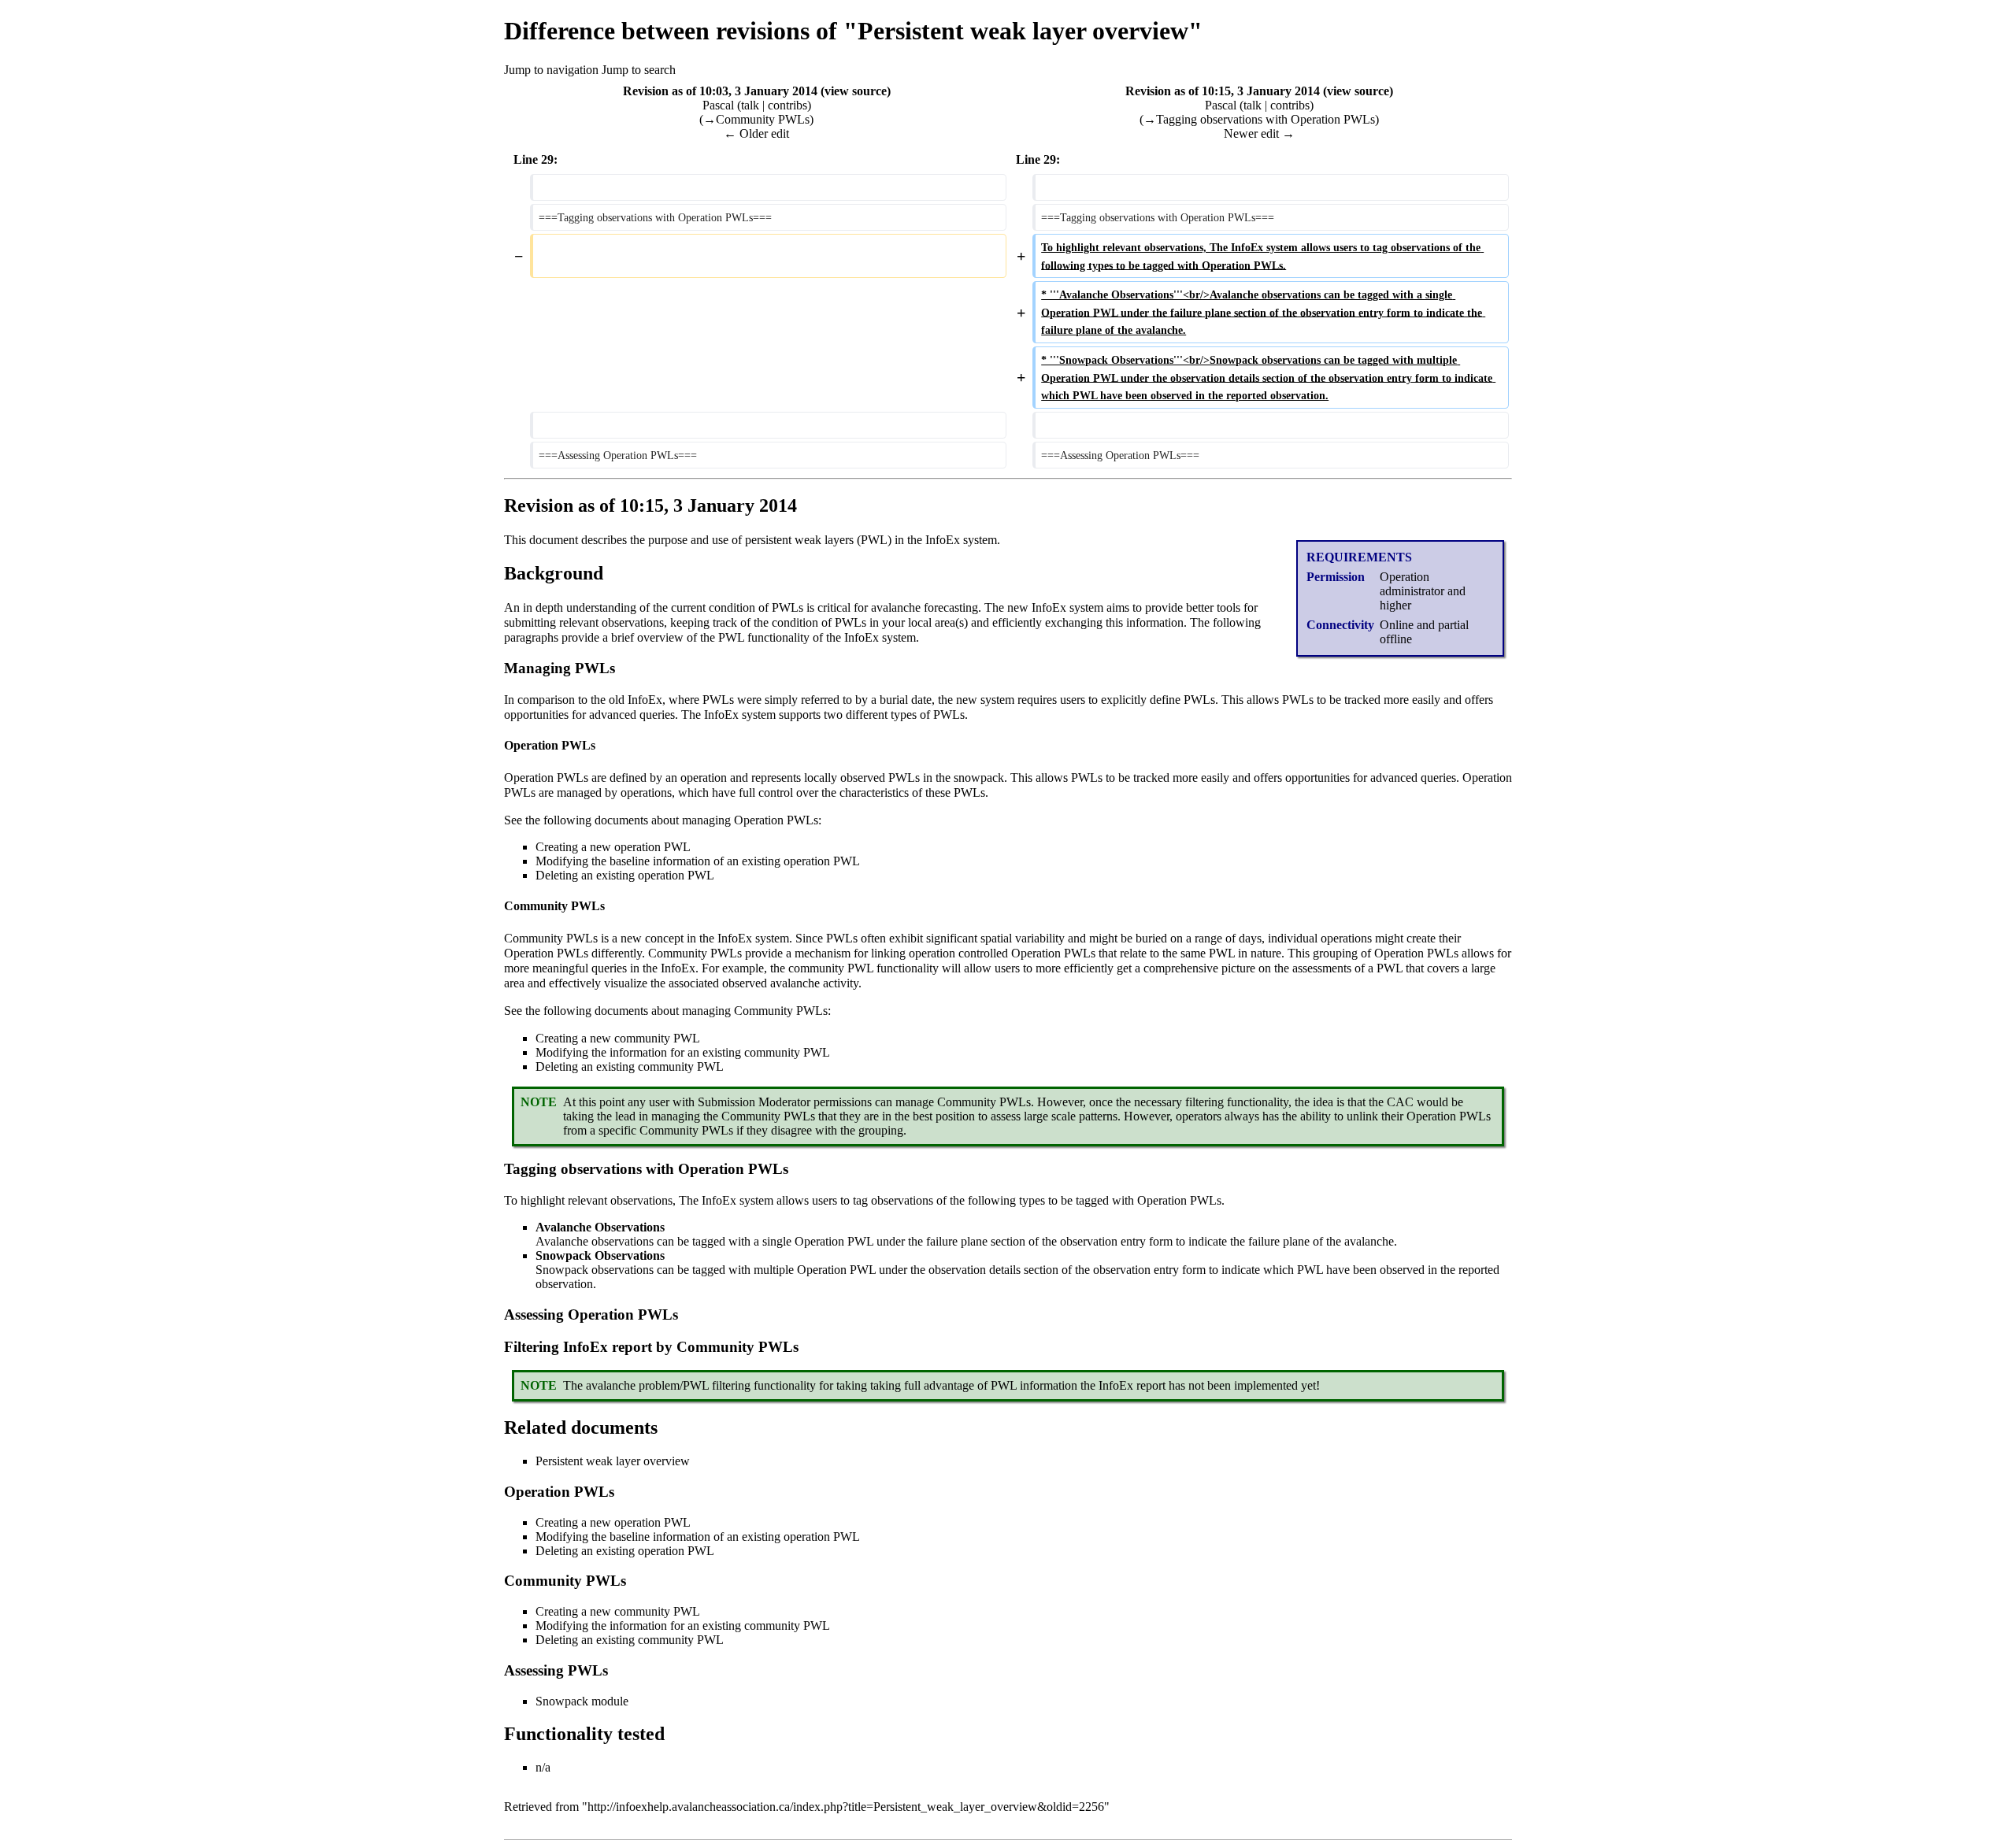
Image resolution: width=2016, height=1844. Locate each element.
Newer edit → (1259, 133)
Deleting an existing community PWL (630, 1066)
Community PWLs (551, 938)
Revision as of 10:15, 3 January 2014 (1223, 91)
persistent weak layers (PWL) (818, 540)
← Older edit (756, 133)
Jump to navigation (551, 70)
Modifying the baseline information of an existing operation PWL (698, 861)
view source (856, 91)
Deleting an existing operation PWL (625, 875)
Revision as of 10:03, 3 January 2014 (720, 91)
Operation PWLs (546, 778)
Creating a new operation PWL (613, 847)
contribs (787, 105)
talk (750, 105)
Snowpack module (582, 1701)
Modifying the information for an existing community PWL (683, 1052)
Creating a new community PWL (618, 1038)
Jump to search (639, 70)
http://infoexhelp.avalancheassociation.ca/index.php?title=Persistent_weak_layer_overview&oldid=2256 (846, 1807)
